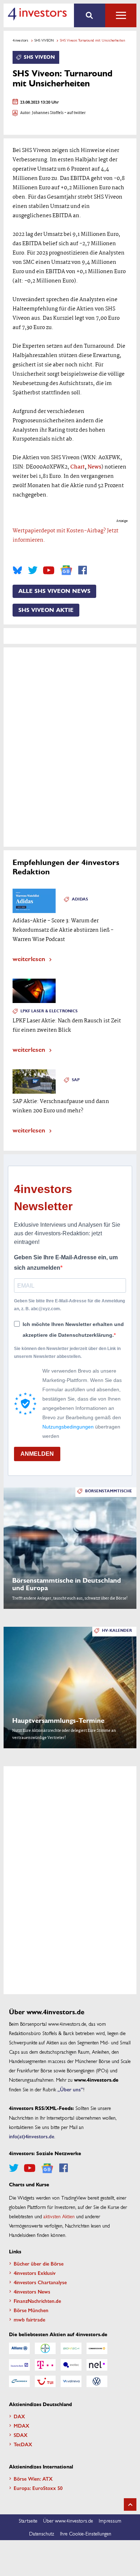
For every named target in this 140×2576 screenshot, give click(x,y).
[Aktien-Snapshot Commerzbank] (97, 2348)
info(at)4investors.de (32, 2136)
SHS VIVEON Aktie (46, 610)
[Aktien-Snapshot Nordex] (19, 2381)
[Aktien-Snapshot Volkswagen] (97, 2381)
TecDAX (23, 2444)
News (94, 467)
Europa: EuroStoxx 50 (38, 2488)
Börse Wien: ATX (33, 2478)
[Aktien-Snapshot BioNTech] (71, 2348)
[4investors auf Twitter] (33, 570)
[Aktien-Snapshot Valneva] (71, 2381)
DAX (19, 2416)
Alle (121, 15)
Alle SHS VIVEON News (54, 591)
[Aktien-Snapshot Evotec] (71, 2365)
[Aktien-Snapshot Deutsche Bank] (19, 2365)
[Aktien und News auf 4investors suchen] (90, 15)
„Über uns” (70, 2089)
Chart (78, 467)
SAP (76, 1080)
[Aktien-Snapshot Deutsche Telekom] (45, 2365)
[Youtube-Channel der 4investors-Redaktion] (49, 570)
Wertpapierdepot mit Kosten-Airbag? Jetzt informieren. (66, 536)
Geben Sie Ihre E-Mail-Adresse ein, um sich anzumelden (66, 1263)
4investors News (32, 2291)
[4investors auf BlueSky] (17, 570)
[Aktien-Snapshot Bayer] (45, 2348)
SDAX (21, 2435)
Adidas (80, 899)
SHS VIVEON (44, 40)
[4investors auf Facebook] (83, 570)
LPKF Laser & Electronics (49, 1011)
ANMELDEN (37, 1454)
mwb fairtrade (29, 2319)
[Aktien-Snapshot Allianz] (19, 2348)
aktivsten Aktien (59, 2216)
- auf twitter (75, 113)
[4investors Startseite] (37, 14)
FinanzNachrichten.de (37, 2301)
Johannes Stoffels (48, 113)
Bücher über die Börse (39, 2263)
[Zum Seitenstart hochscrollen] (130, 2504)
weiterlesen (29, 958)
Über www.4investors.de (68, 2520)
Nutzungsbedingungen (68, 1427)
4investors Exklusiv (35, 2273)
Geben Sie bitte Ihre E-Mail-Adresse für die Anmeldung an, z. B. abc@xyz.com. (69, 1305)
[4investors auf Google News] (66, 570)
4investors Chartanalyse (40, 2282)
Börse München (31, 2310)
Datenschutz (42, 2533)
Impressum (110, 2520)
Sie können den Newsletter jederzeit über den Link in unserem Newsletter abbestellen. (67, 1353)
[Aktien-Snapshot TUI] (45, 2381)
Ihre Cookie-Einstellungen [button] (86, 2533)
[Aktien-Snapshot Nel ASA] (97, 2365)
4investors (20, 40)
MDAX (22, 2425)
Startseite (28, 2520)
